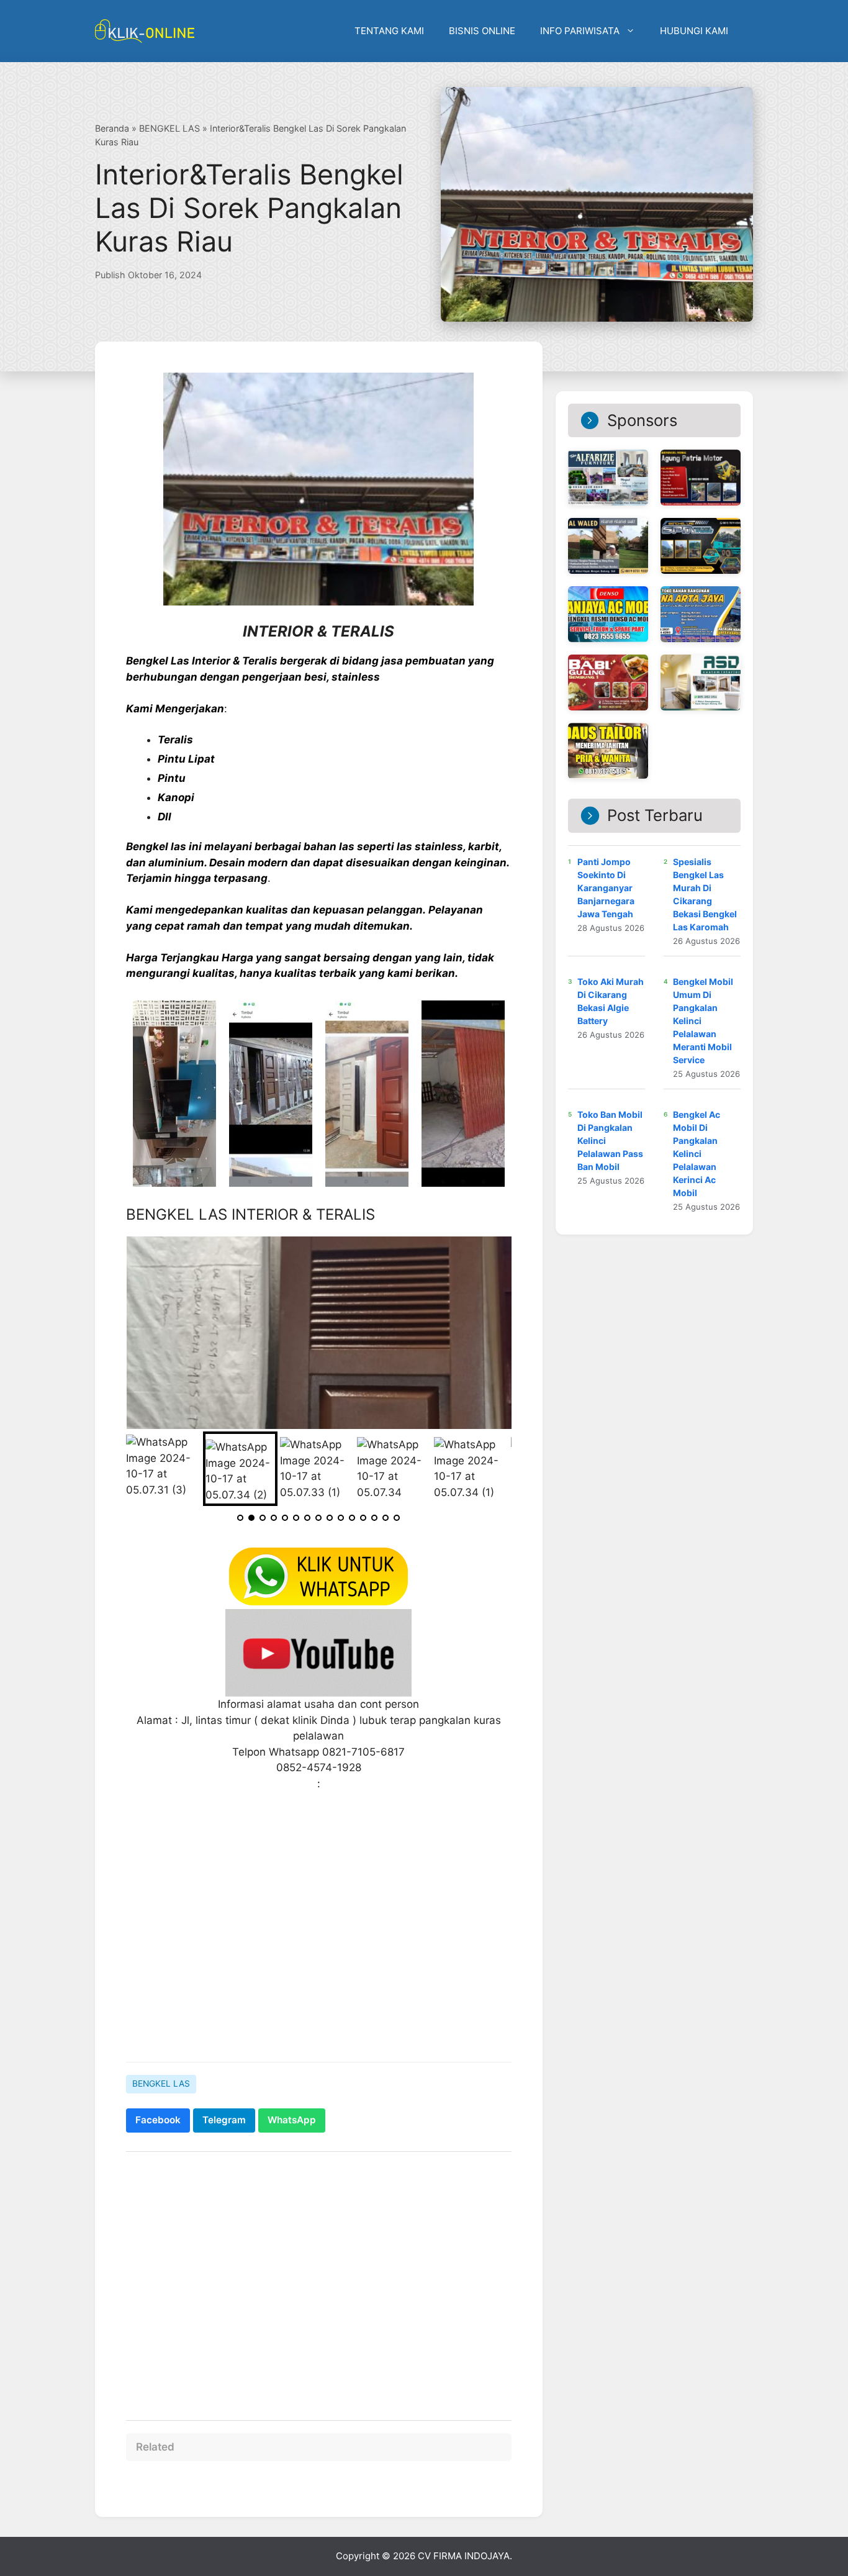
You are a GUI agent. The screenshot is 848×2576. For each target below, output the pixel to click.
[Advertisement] (319, 1956)
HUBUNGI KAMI (694, 31)
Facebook (158, 2120)
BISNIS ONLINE (482, 31)
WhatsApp (292, 2120)
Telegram (224, 2120)
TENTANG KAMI (389, 31)
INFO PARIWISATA (580, 31)
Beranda (112, 128)
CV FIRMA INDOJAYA (464, 2556)
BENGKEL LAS (169, 128)
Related (155, 2447)
